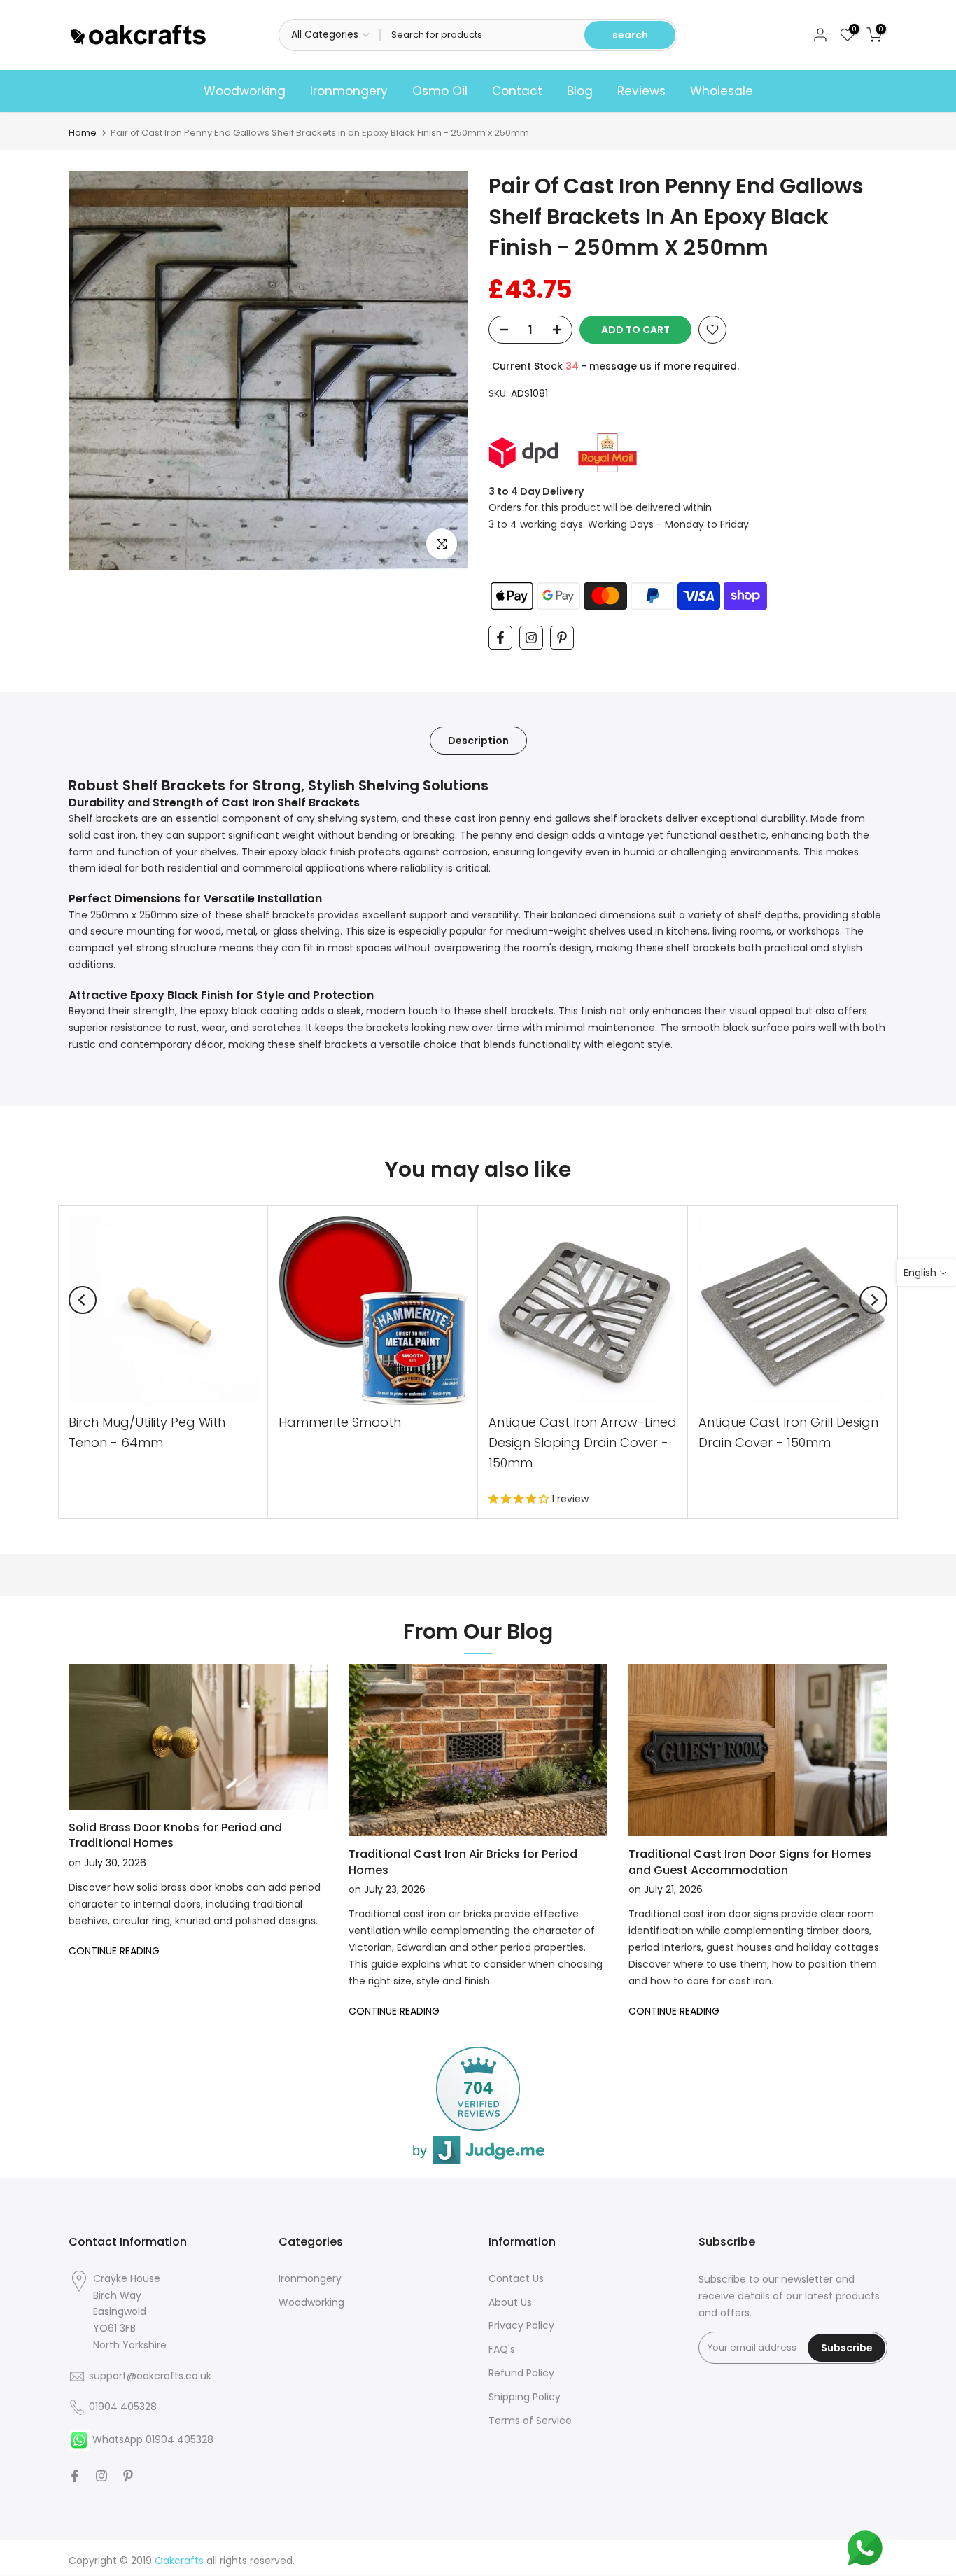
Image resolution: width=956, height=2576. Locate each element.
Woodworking (245, 91)
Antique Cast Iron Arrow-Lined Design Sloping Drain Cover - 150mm (583, 1442)
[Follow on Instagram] (531, 638)
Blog (580, 91)
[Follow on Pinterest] (562, 638)
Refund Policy (521, 2373)
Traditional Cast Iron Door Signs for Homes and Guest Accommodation (750, 1862)
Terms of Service (530, 2421)
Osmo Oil (440, 91)
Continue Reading (114, 1951)
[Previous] (83, 1300)
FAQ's (502, 2349)
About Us (510, 2302)
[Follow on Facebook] (500, 638)
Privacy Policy (521, 2325)
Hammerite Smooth (340, 1422)
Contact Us (516, 2278)
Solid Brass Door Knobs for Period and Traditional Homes (175, 1835)
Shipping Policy (525, 2397)
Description (478, 740)
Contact (517, 91)
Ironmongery (349, 91)
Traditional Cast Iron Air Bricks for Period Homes (463, 1862)
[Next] (873, 1300)
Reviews (641, 91)
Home (83, 133)
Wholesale (722, 91)
